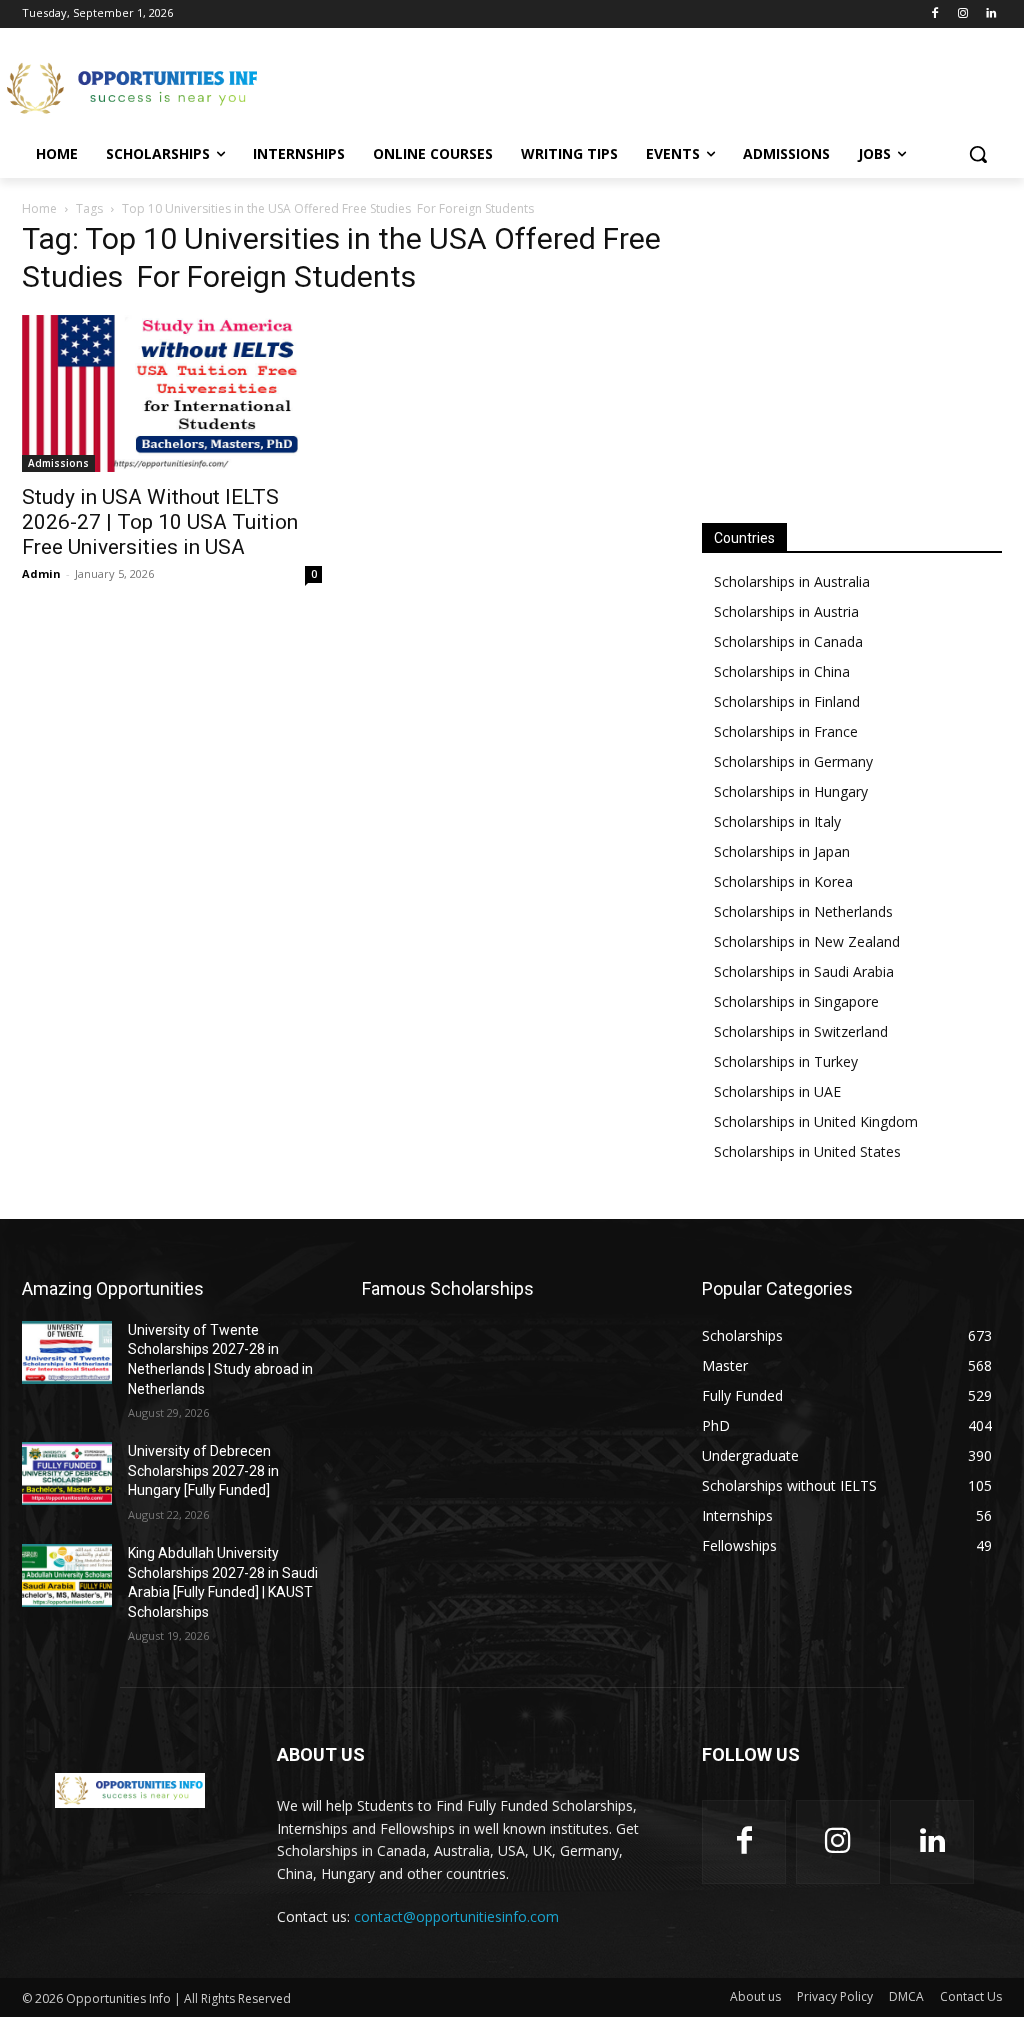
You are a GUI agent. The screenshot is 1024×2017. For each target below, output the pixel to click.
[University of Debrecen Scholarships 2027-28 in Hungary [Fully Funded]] (67, 1473)
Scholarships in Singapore (796, 1001)
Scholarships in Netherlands (803, 911)
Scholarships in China (782, 671)
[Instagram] (962, 14)
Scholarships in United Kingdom (816, 1121)
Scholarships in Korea (783, 881)
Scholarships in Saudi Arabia (804, 971)
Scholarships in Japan (782, 851)
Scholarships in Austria (786, 611)
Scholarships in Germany (793, 761)
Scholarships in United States (807, 1151)
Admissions (58, 463)
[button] (978, 154)
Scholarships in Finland (787, 701)
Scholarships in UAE (777, 1091)
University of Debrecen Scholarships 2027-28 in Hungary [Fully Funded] (203, 1470)
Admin (41, 573)
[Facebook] (935, 14)
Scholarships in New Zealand (807, 941)
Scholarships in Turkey (786, 1061)
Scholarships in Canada (788, 641)
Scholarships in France (786, 731)
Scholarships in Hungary (791, 791)
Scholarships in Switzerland (801, 1031)
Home (39, 208)
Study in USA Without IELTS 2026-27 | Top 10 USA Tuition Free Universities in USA (160, 522)
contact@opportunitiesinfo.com (456, 1916)
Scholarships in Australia (792, 581)
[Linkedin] (990, 14)
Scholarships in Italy (777, 821)
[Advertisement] (491, 86)
